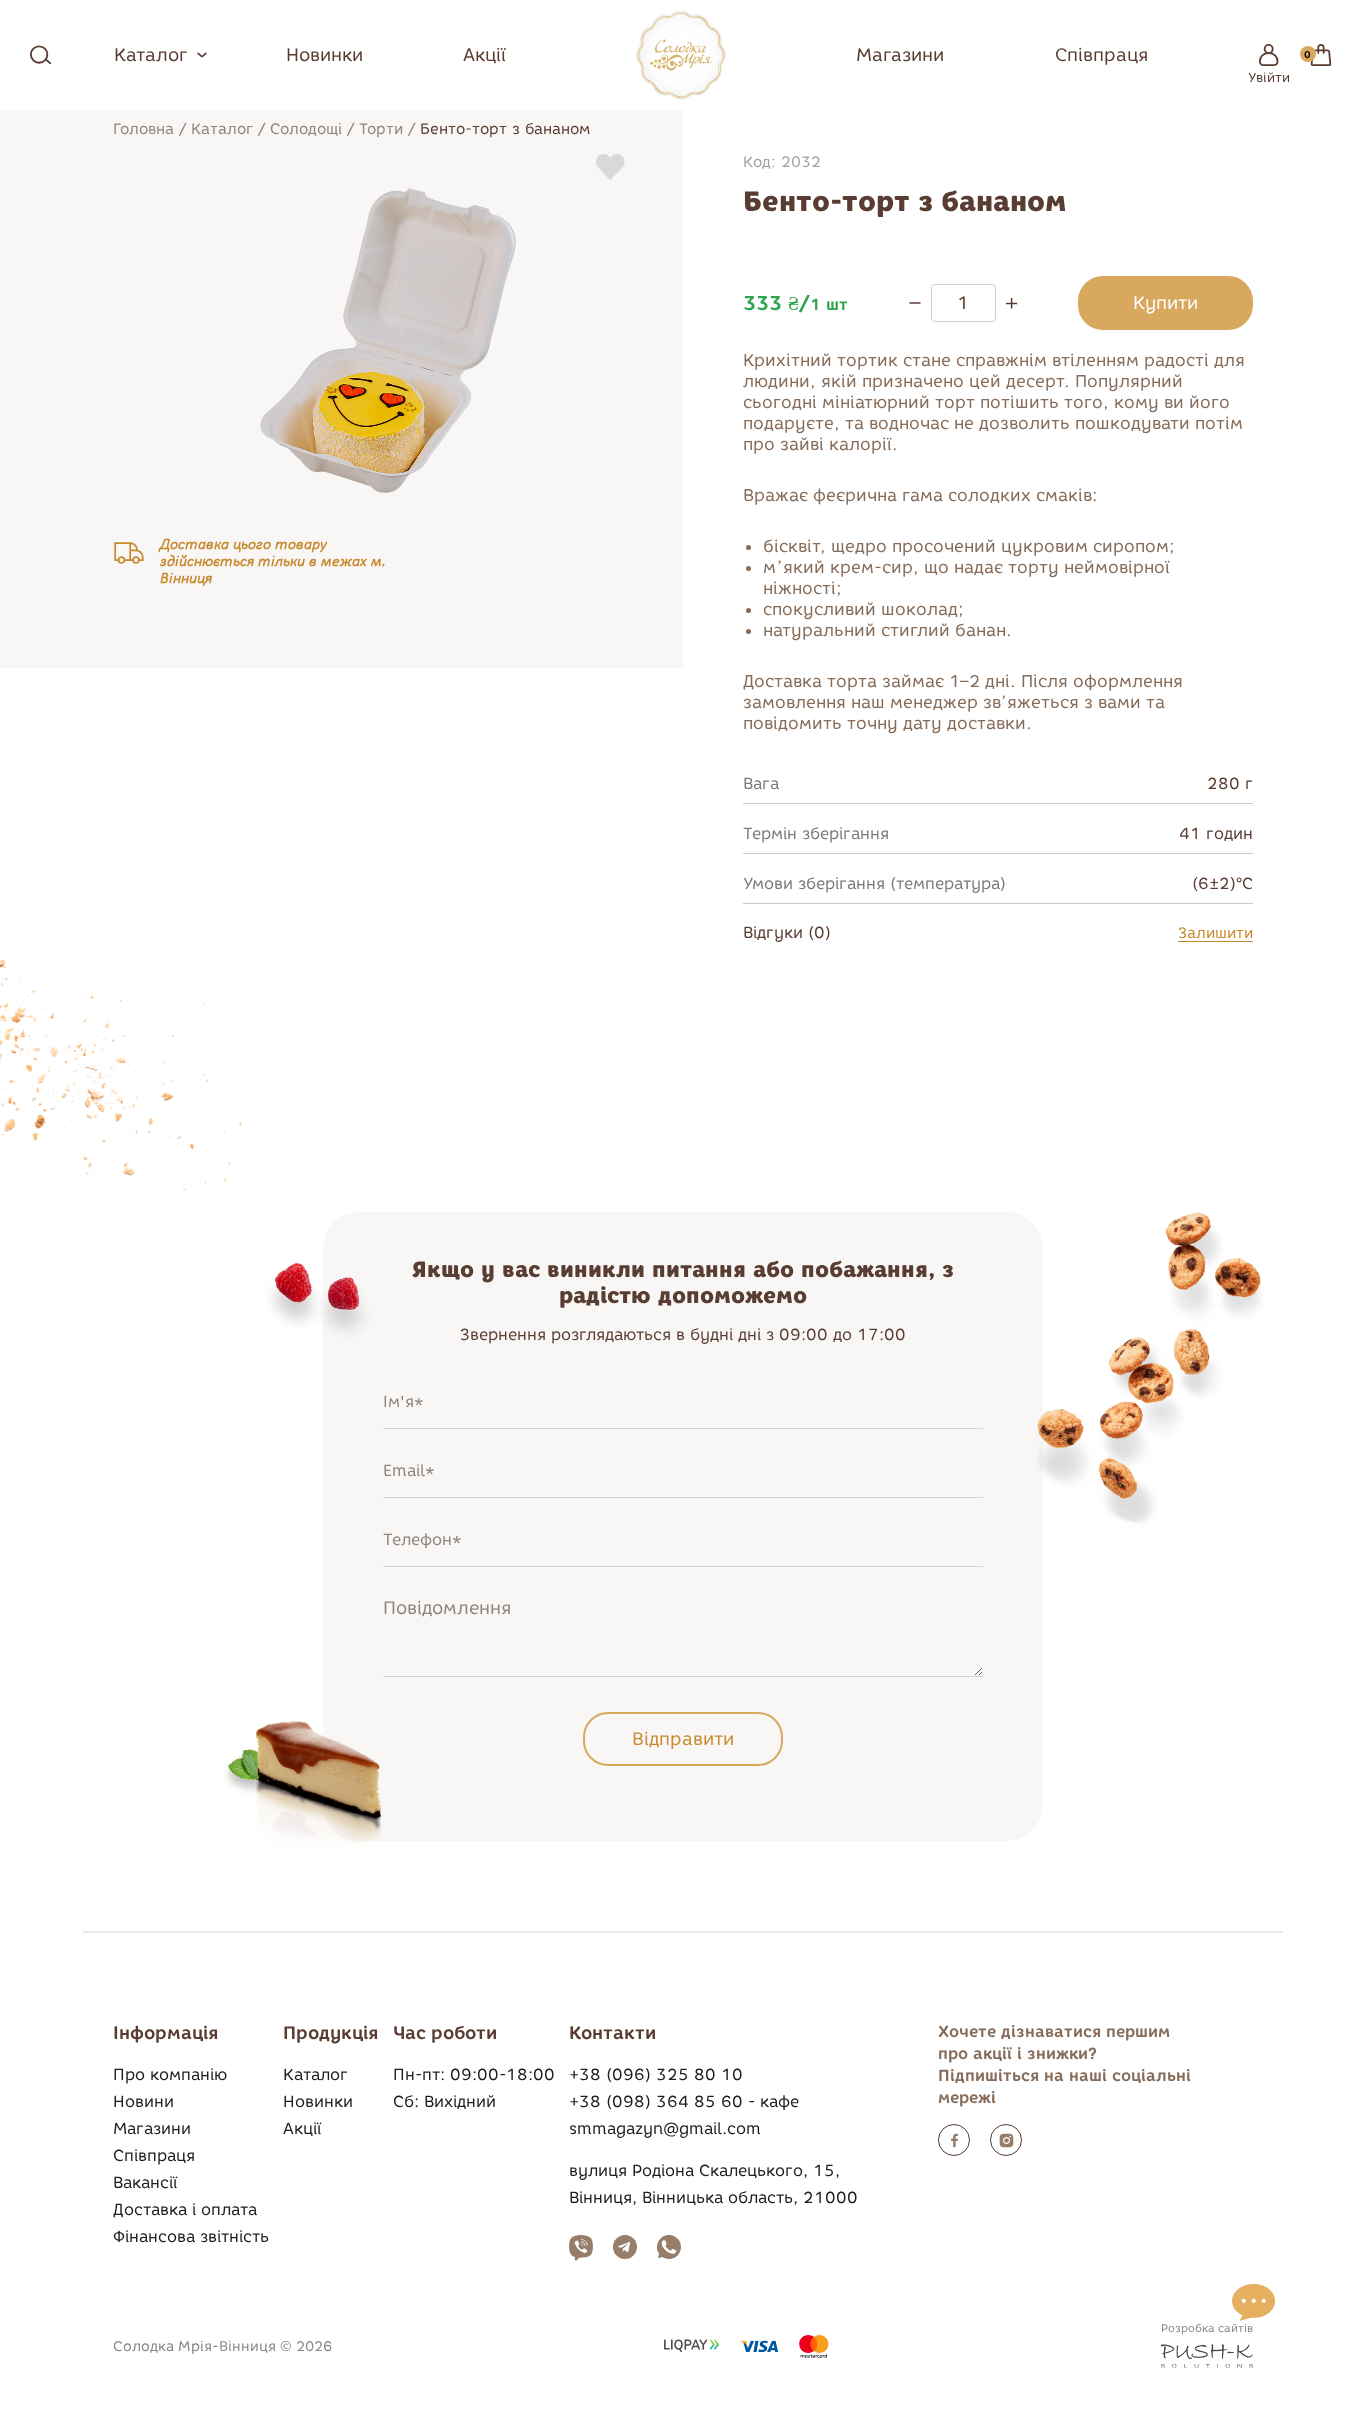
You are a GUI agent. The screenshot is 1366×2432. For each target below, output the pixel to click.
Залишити (1215, 933)
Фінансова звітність (191, 2236)
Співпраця (1101, 55)
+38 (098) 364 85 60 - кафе (684, 2101)
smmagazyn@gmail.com (665, 2128)
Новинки (324, 55)
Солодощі (306, 129)
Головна (143, 129)
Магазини (900, 55)
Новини (143, 2101)
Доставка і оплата (185, 2209)
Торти (381, 129)
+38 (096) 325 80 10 (656, 2074)
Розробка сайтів (1207, 2328)
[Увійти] (1269, 55)
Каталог (222, 129)
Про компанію (170, 2074)
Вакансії (145, 2182)
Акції (484, 55)
